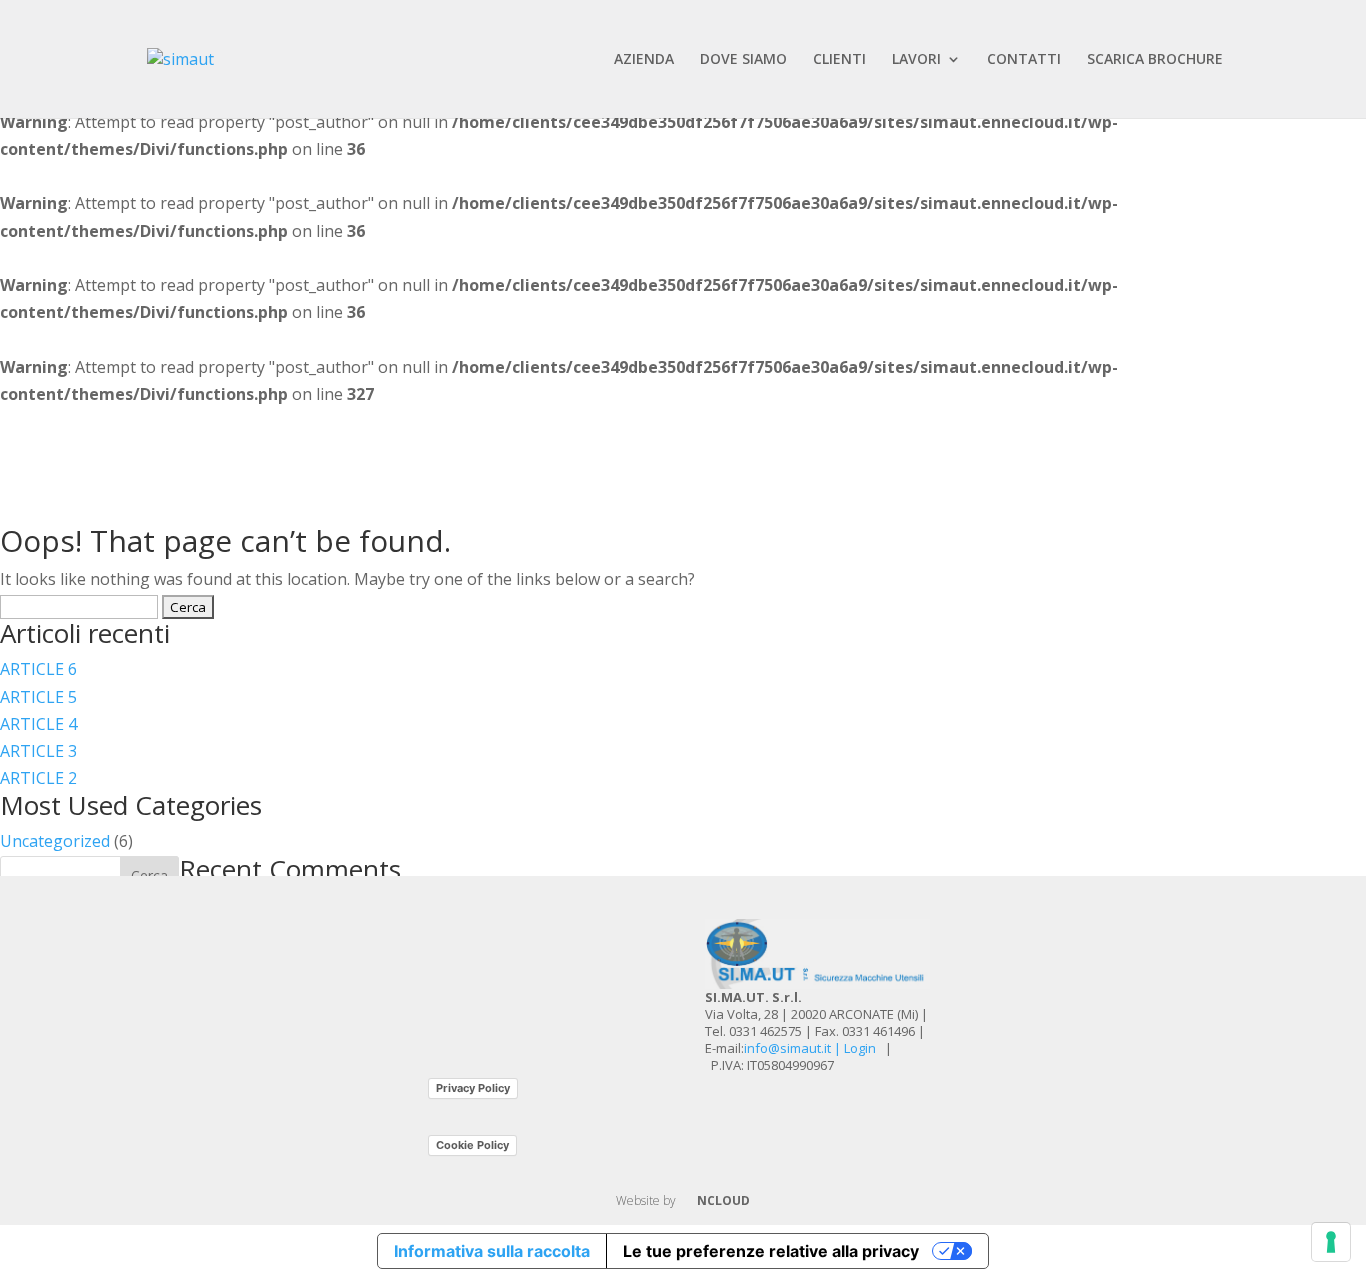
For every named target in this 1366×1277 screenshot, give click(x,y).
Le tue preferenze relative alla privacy (771, 1251)
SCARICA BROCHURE (1155, 60)
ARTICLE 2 (38, 778)
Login (860, 1048)
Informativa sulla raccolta (492, 1251)
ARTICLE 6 (38, 669)
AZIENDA (644, 60)
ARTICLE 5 (38, 697)
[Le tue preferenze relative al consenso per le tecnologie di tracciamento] (1331, 1242)
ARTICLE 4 (38, 724)
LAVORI (916, 60)
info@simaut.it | (794, 1048)
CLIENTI (839, 60)
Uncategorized (55, 841)
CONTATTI (1024, 60)
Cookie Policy (472, 1145)
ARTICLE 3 (38, 751)
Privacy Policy (473, 1088)
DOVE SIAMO (743, 60)
